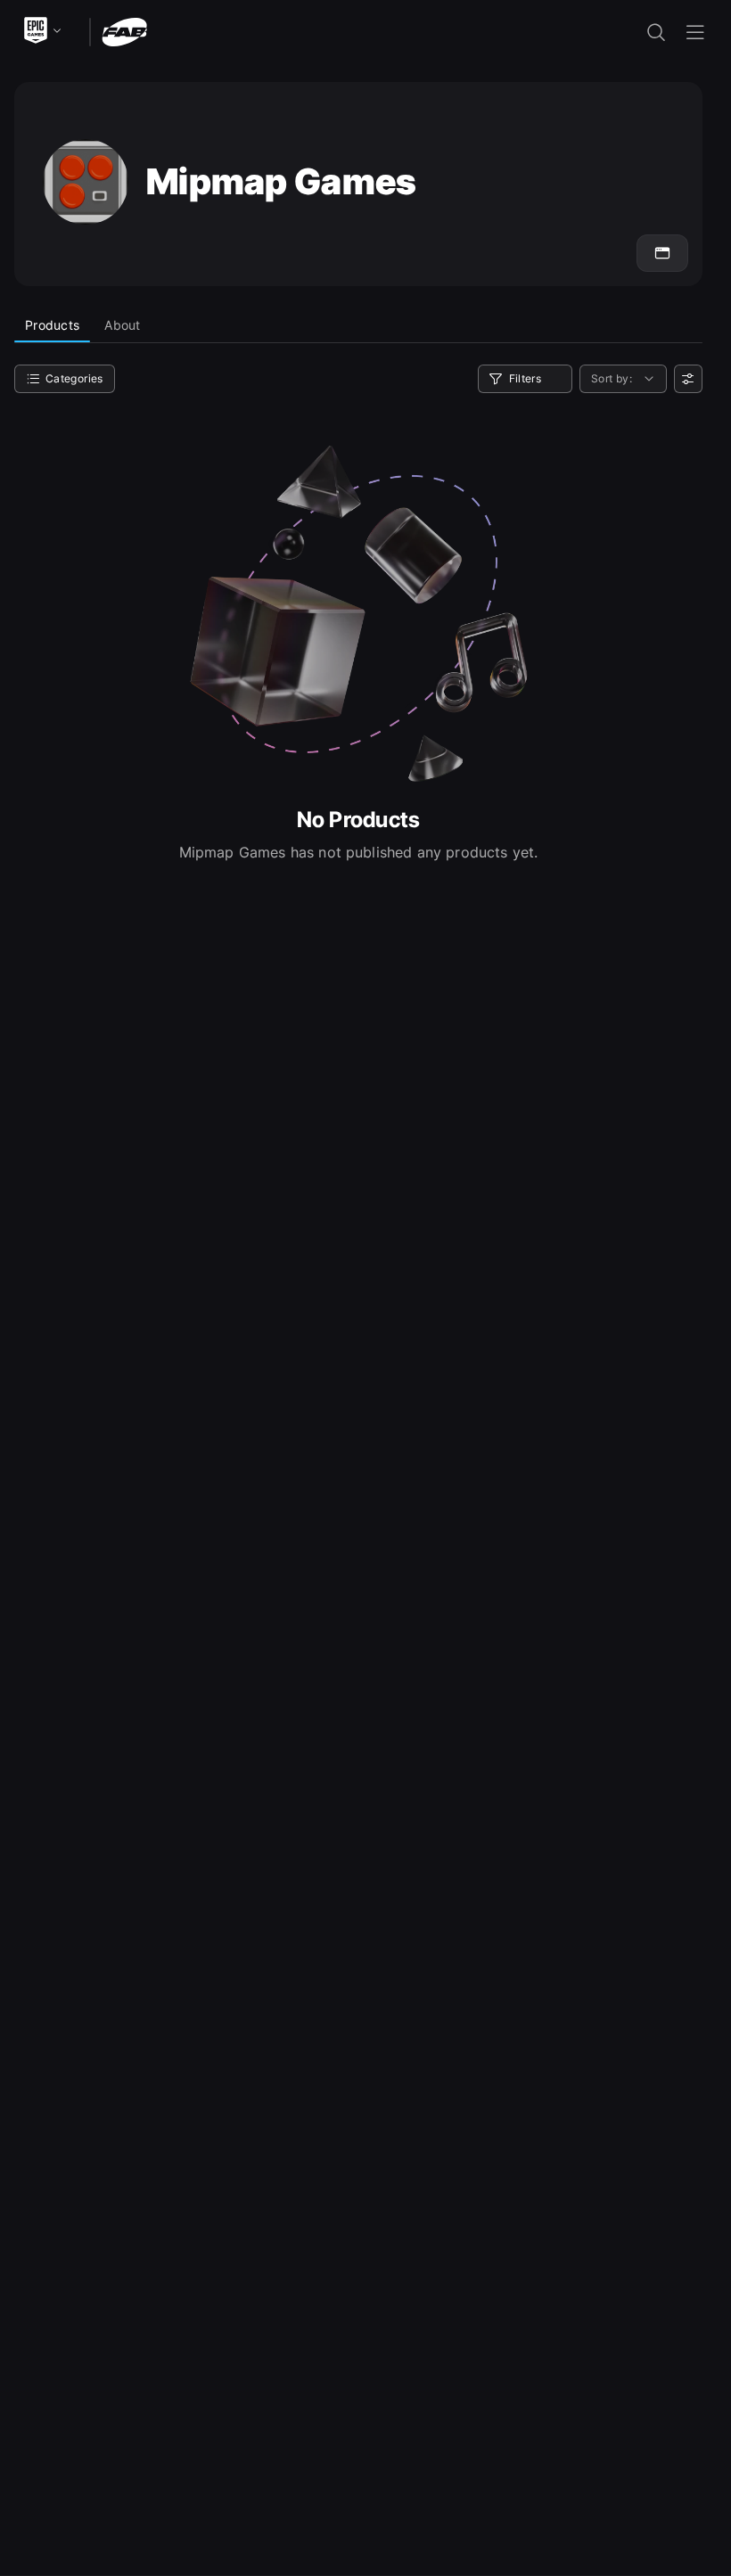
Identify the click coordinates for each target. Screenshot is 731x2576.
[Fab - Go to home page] (124, 31)
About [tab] (122, 325)
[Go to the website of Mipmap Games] (662, 253)
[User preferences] (688, 379)
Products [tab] (52, 325)
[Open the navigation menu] (695, 32)
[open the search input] (656, 32)
